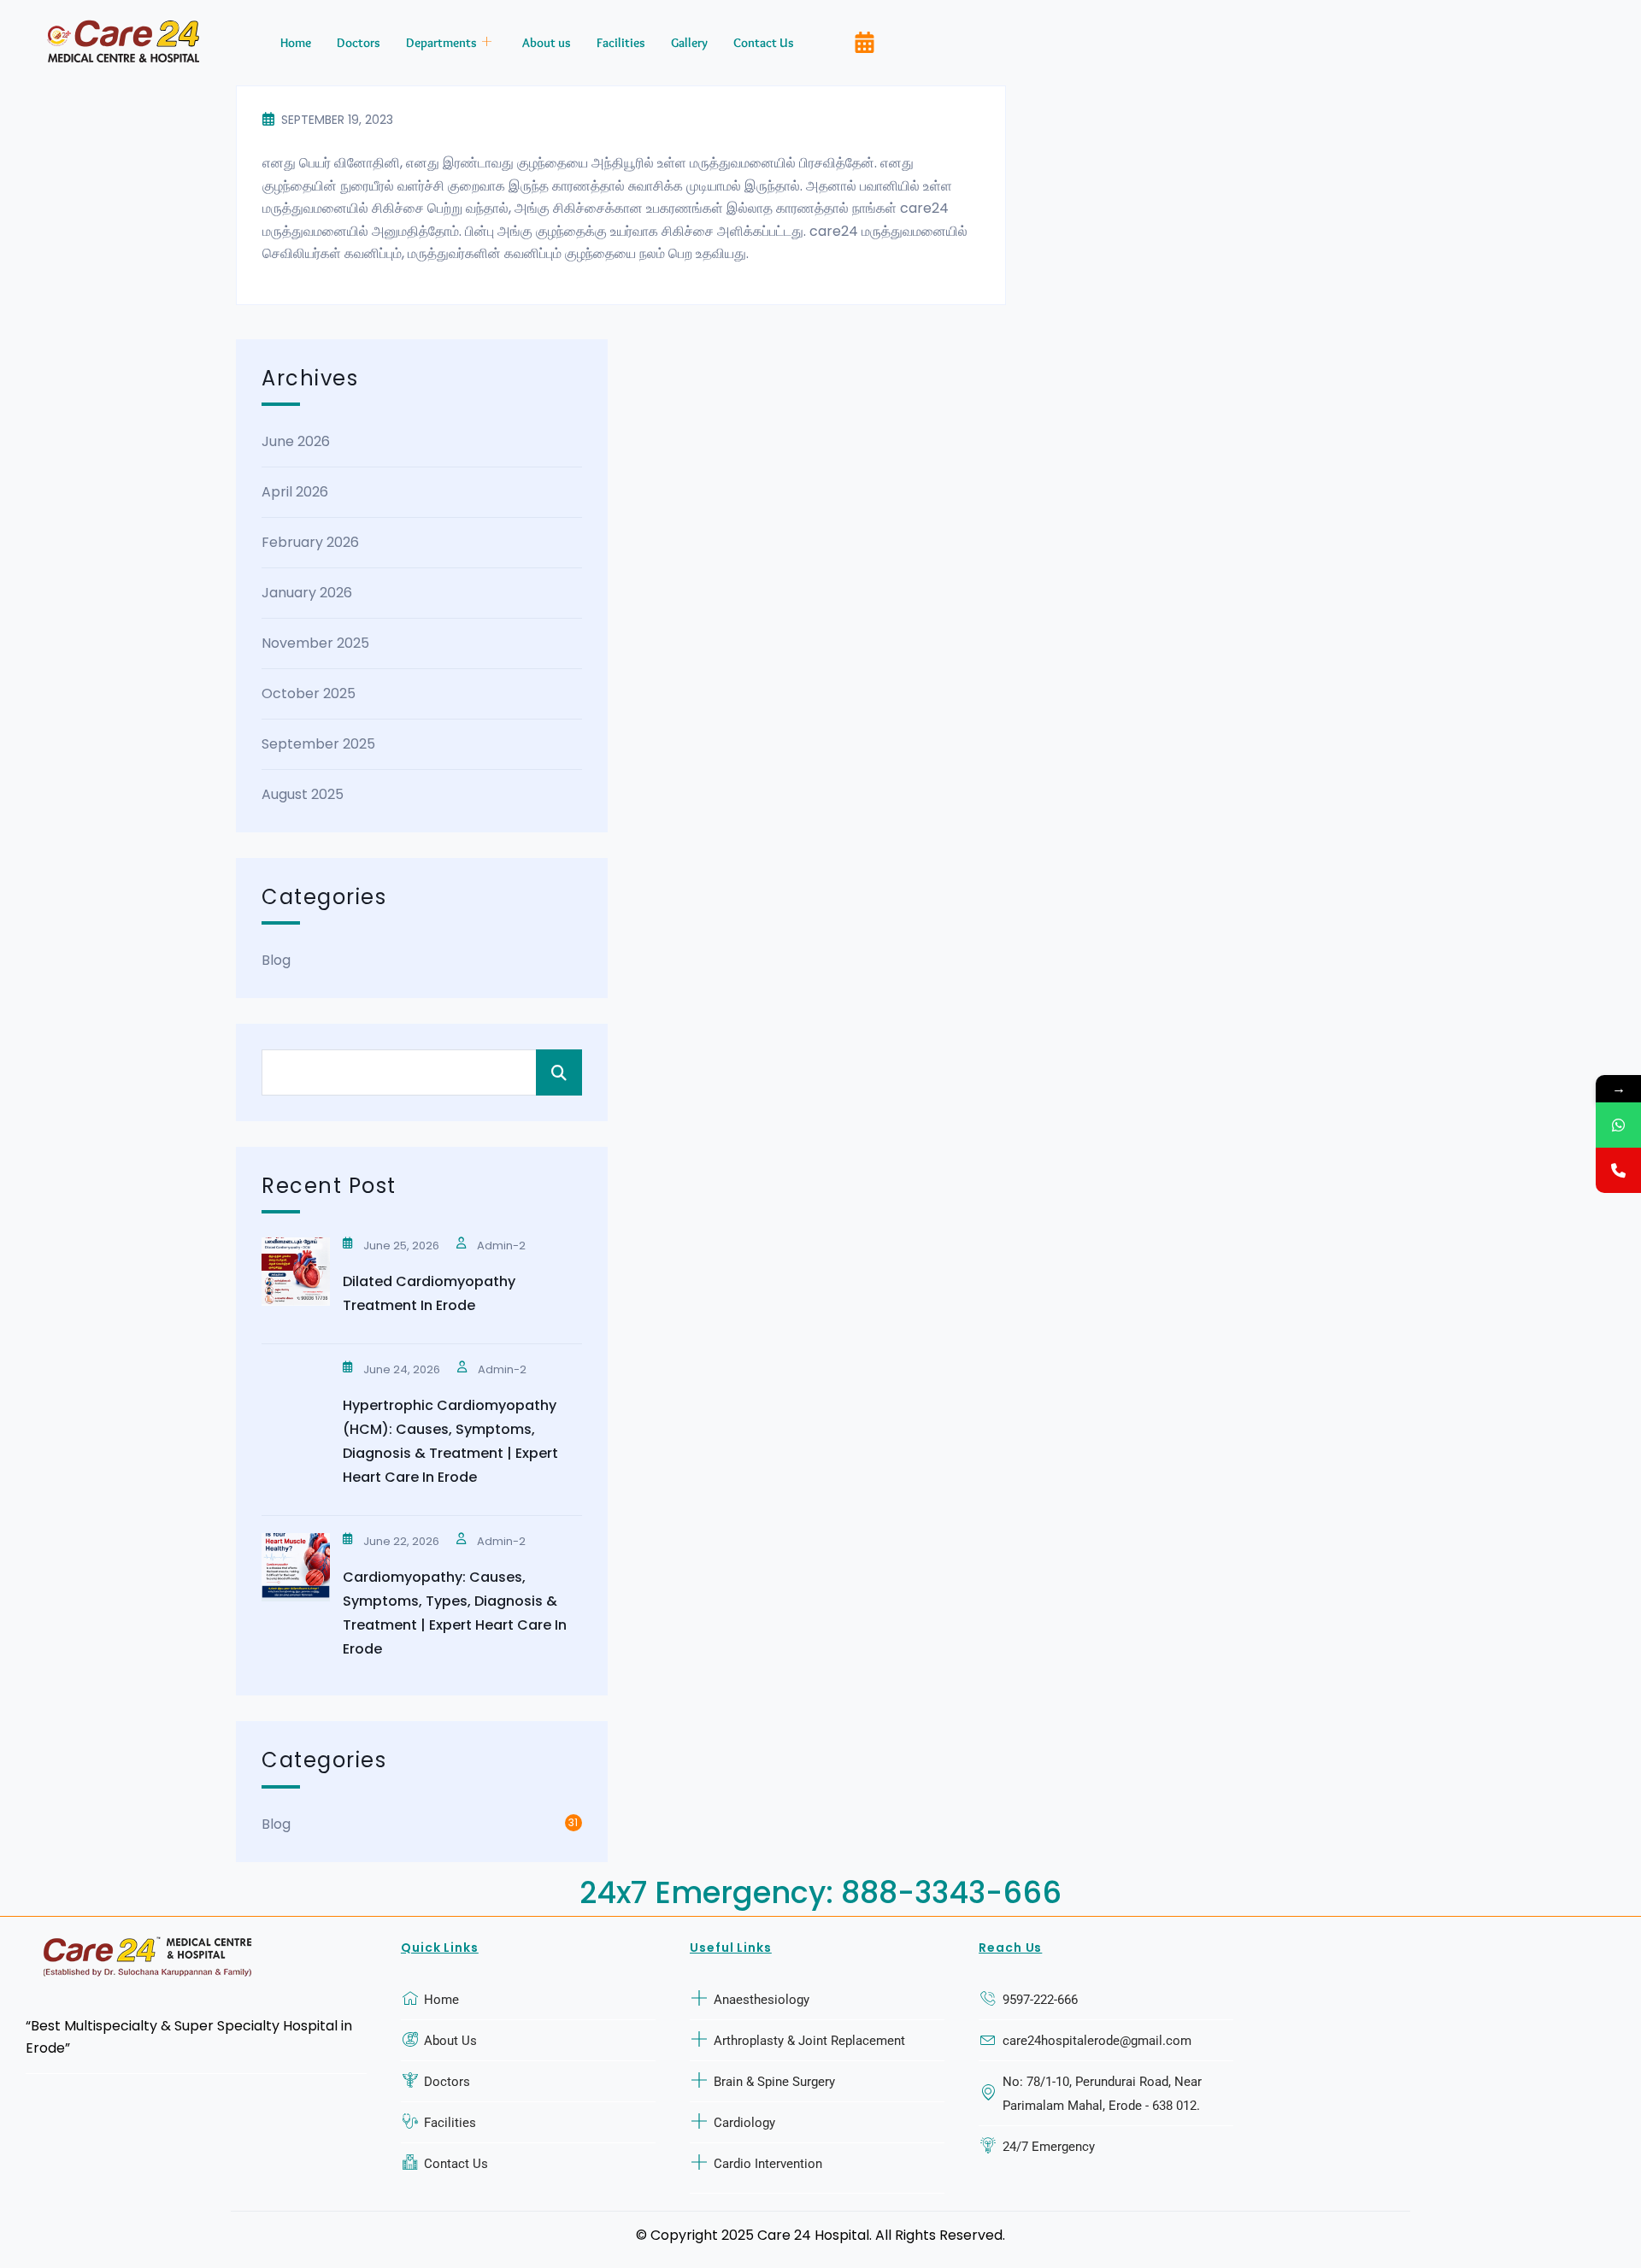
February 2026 (310, 542)
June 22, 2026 (401, 1541)
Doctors (359, 43)
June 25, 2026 (401, 1246)
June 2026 (296, 441)
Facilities (621, 43)
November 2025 (315, 643)
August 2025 (303, 794)
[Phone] (1618, 1170)
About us (547, 43)
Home (296, 43)
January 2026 (307, 593)
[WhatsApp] (1618, 1125)
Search (559, 1072)
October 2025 (309, 693)
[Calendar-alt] (864, 43)
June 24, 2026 (402, 1369)
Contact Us (764, 43)
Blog (276, 960)
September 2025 (318, 744)
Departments (441, 43)
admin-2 (501, 1246)
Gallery (689, 43)
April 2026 (295, 492)
